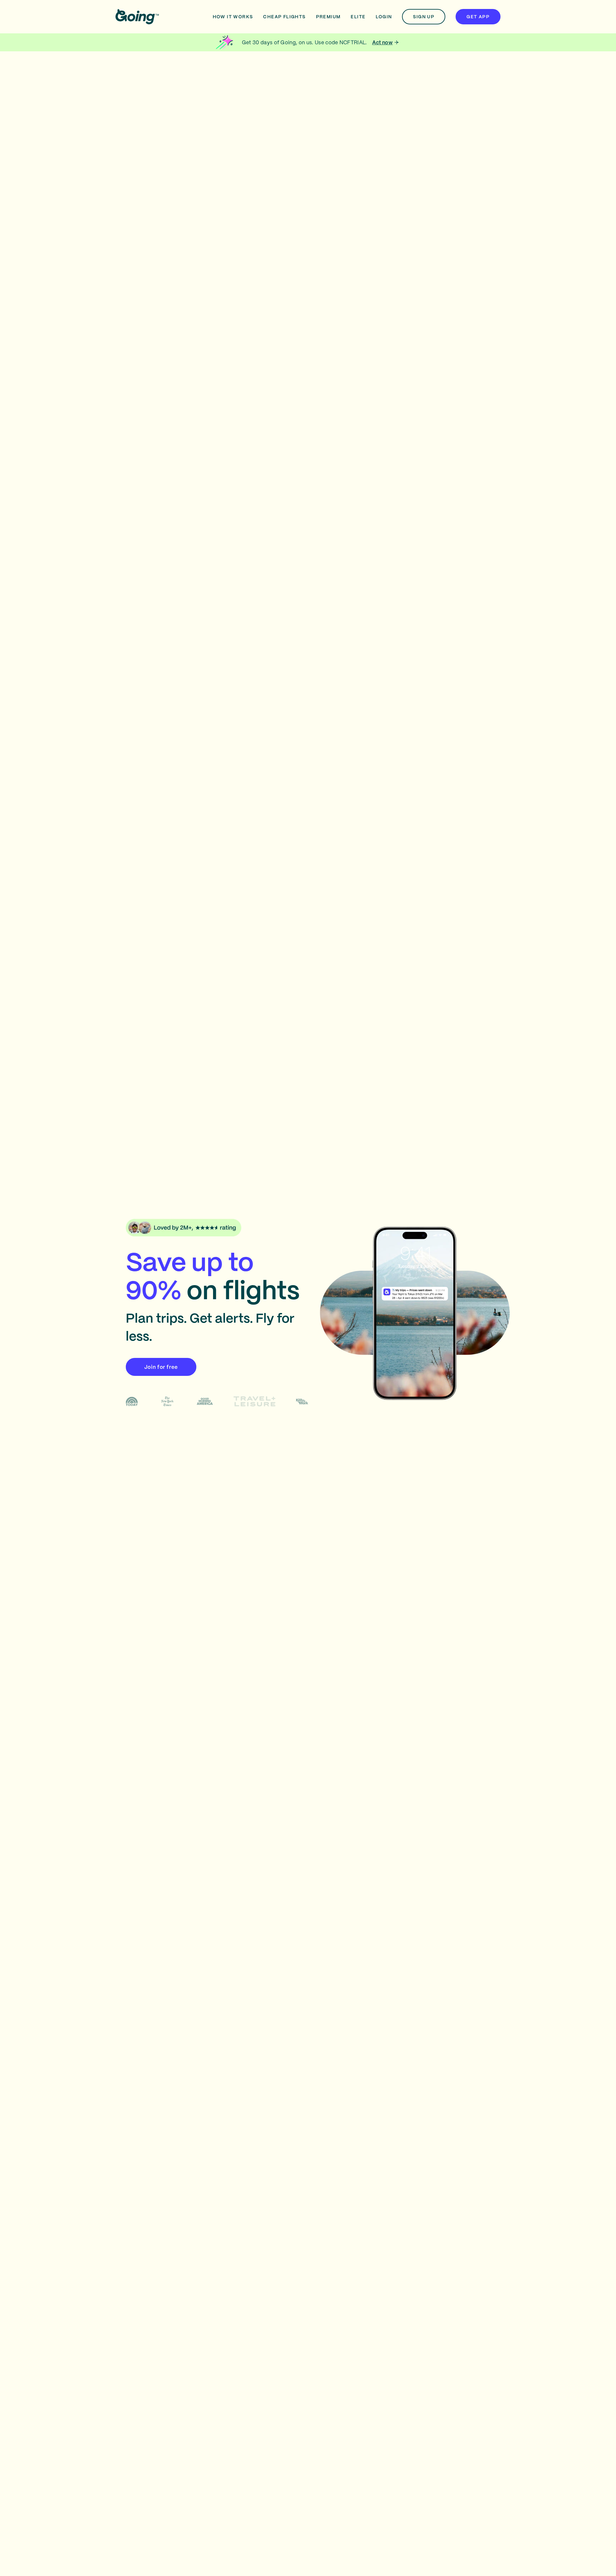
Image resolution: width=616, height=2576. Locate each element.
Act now (382, 42)
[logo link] (137, 17)
